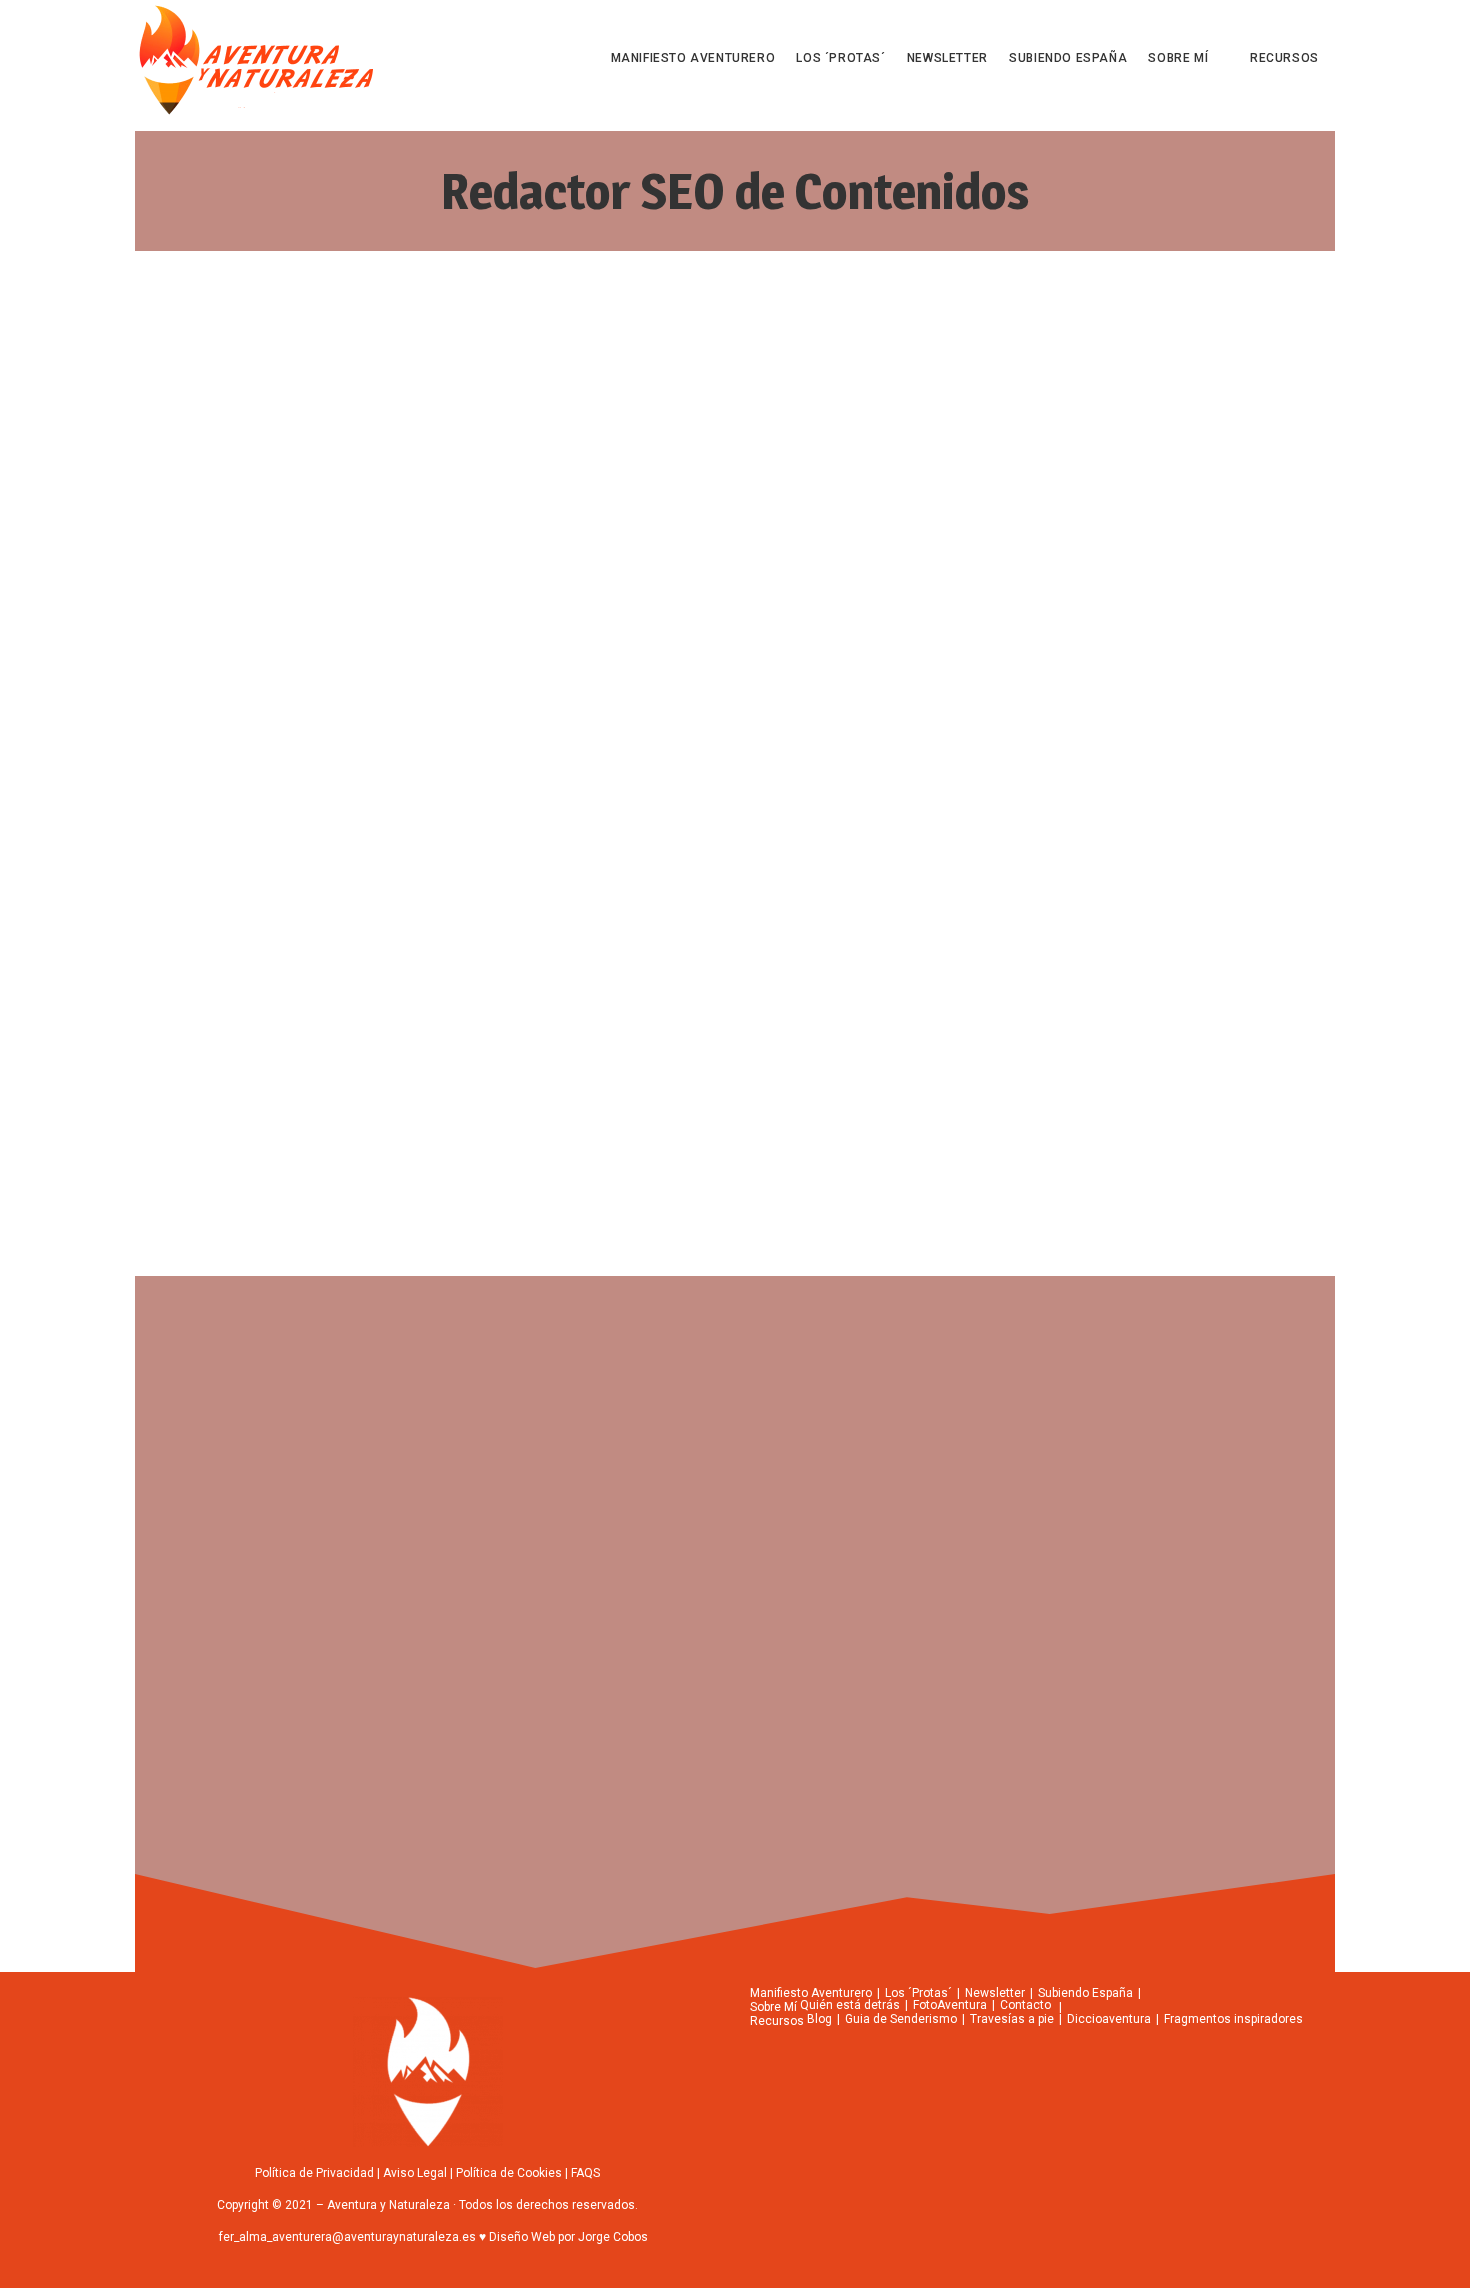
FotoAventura (950, 2005)
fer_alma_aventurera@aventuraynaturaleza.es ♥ (352, 2237)
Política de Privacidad (314, 2173)
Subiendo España (1085, 1993)
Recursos (777, 2021)
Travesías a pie (1012, 2019)
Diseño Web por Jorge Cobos (567, 2237)
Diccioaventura (1109, 2019)
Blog (819, 2019)
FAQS (585, 2173)
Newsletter (995, 1993)
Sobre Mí (773, 2007)
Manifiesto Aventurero (811, 1993)
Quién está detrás (850, 2005)
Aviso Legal (415, 2173)
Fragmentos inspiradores (1233, 2019)
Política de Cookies (509, 2173)
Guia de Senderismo (901, 2019)
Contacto (1025, 2005)
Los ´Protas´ (918, 1993)
